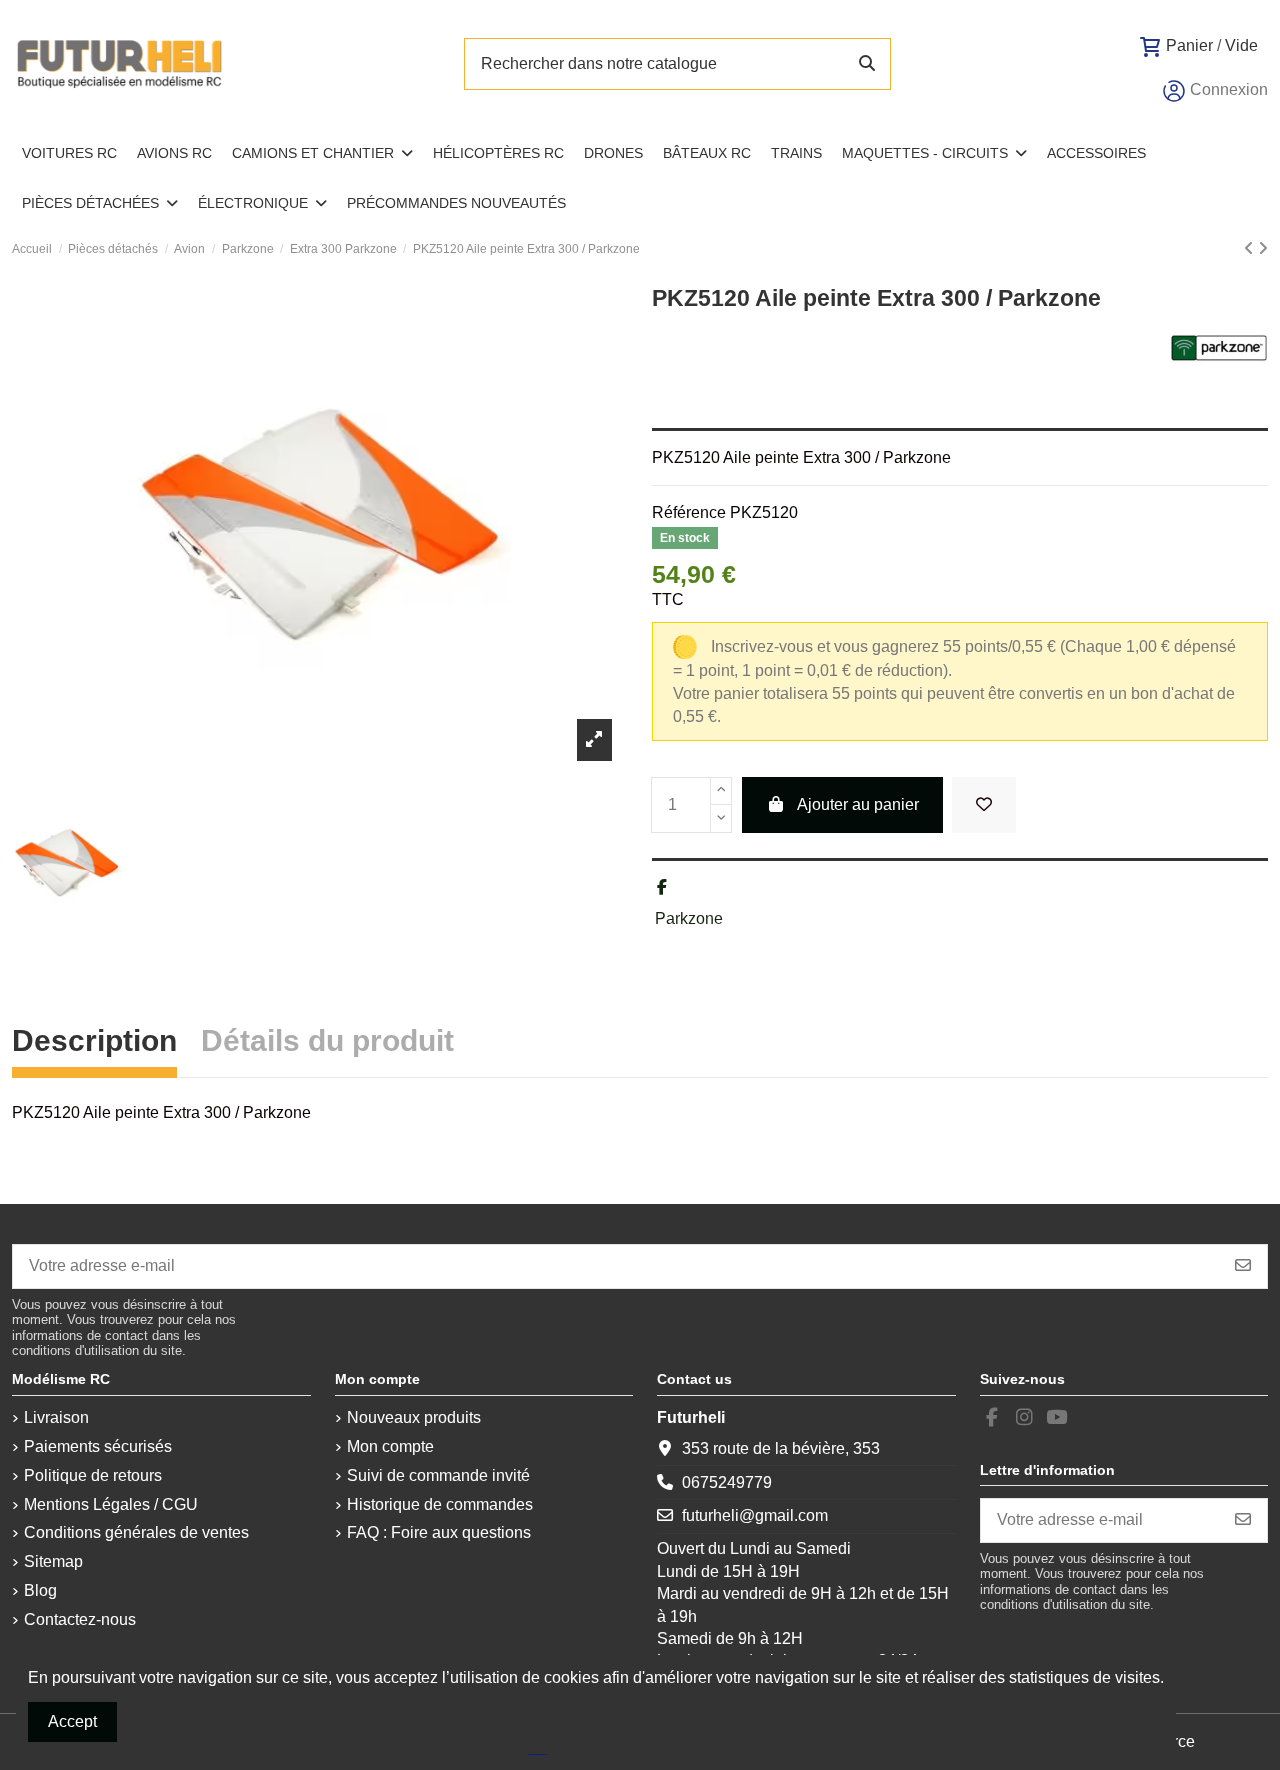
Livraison (56, 1417)
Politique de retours (93, 1475)
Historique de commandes (440, 1504)
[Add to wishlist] (984, 805)
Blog (40, 1590)
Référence (689, 512)
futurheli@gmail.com (755, 1515)
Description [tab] (94, 1043)
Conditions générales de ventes (136, 1532)
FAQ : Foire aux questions (439, 1532)
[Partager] (662, 887)
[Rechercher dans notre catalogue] (867, 64)
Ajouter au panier (858, 804)
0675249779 (727, 1482)
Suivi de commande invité (438, 1475)
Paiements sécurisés (98, 1446)
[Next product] (1263, 248)
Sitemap (53, 1561)
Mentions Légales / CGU (111, 1504)
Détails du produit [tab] (327, 1043)
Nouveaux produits (414, 1417)
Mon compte (390, 1446)
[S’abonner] (1243, 1266)
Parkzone (689, 918)
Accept (72, 1721)
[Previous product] (1251, 248)
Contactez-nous (80, 1619)
